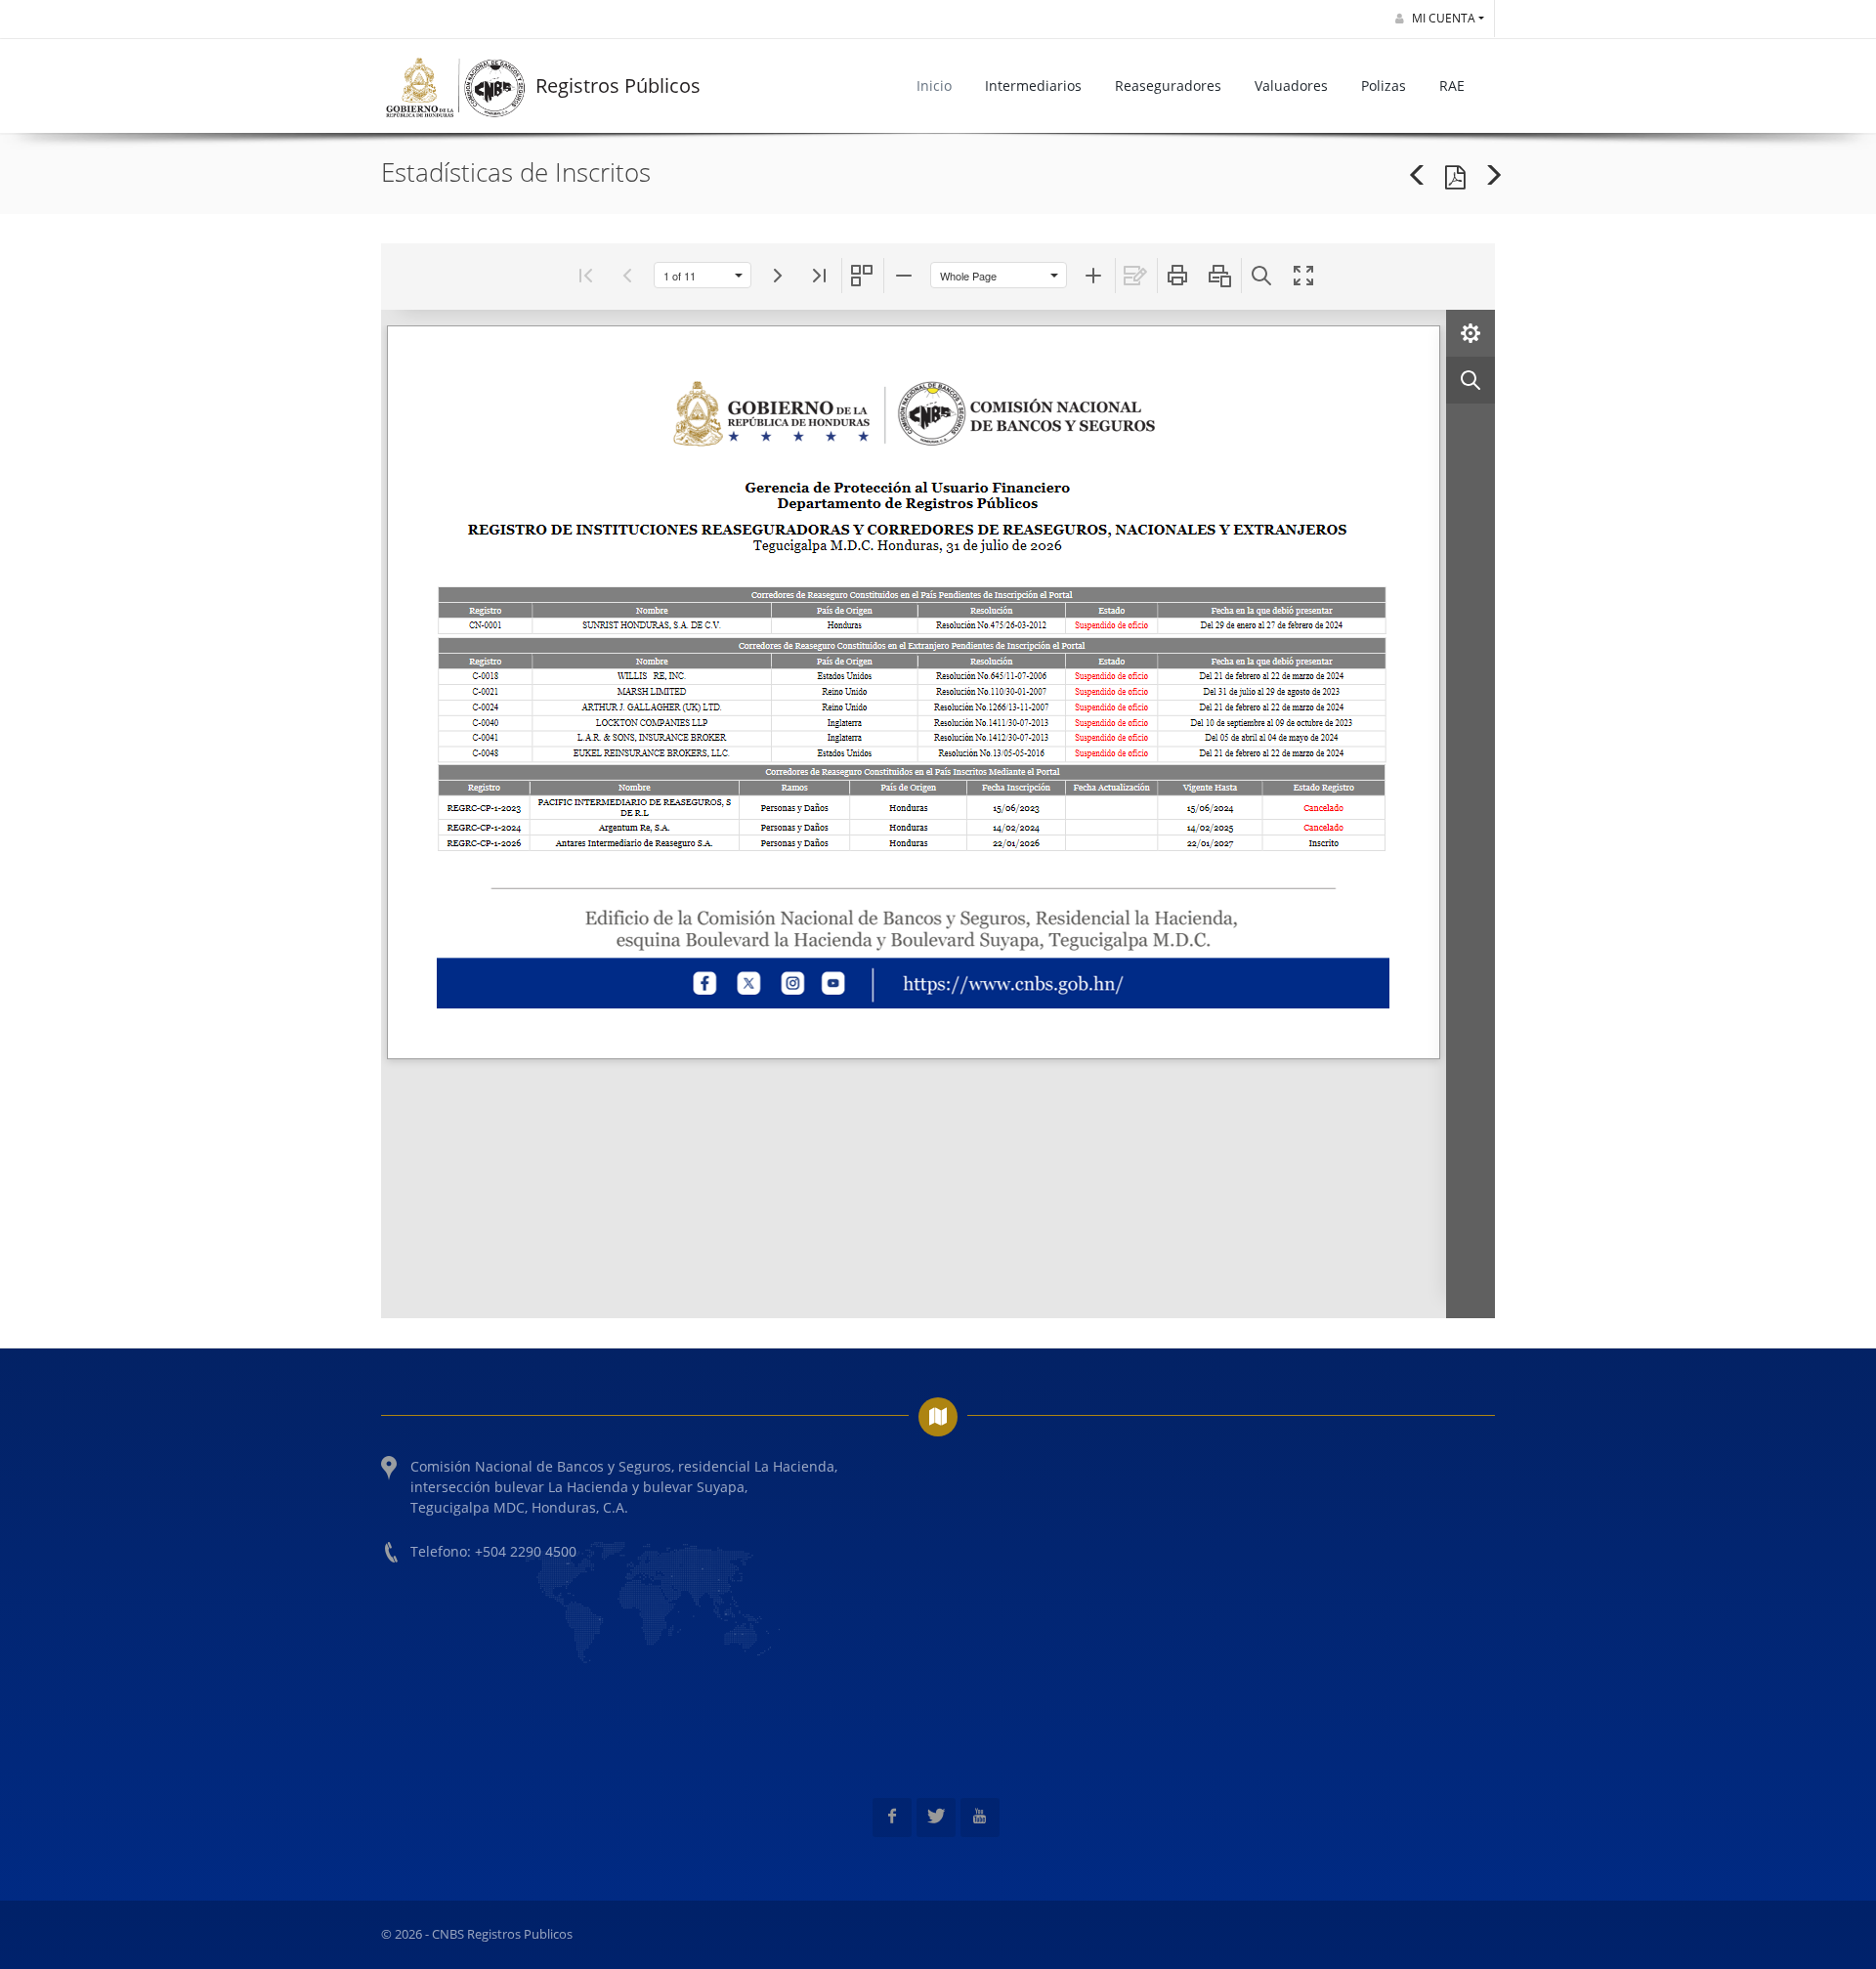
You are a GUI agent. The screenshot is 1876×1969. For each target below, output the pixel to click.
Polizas (1384, 86)
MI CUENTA (1442, 18)
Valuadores (1291, 86)
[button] (585, 276)
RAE (1452, 86)
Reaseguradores (1168, 86)
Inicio (934, 86)
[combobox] (691, 275)
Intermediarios (1033, 86)
